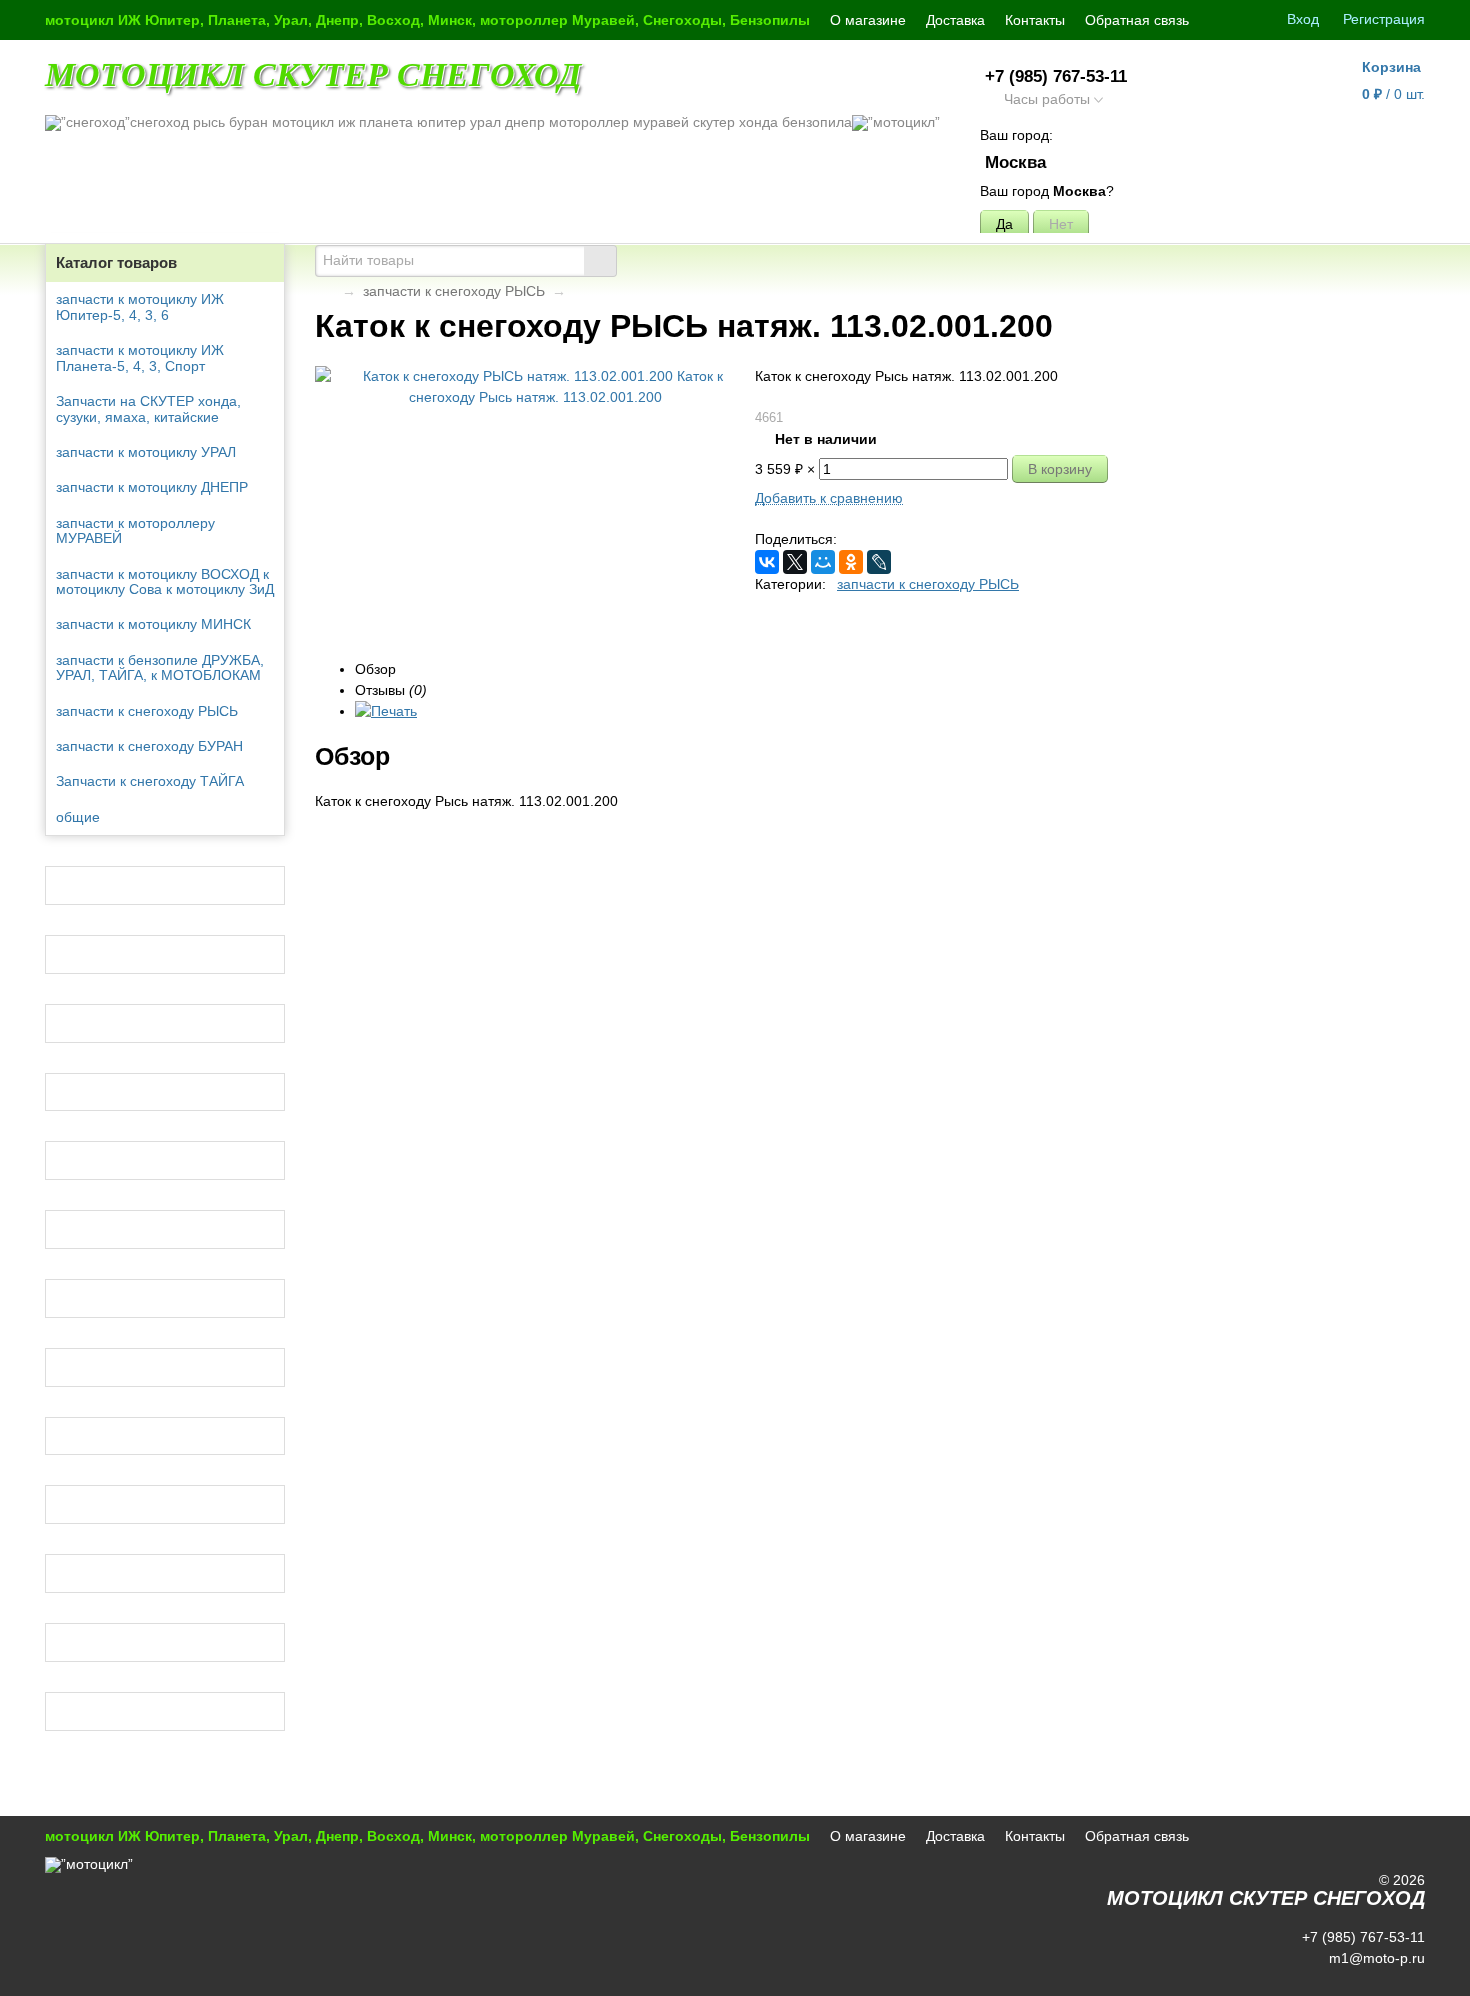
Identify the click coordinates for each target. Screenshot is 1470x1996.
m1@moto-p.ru (1375, 1958)
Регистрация (1384, 19)
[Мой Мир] (823, 562)
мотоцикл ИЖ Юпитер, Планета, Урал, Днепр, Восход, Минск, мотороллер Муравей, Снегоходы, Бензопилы (427, 20)
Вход (1303, 19)
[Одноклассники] (851, 562)
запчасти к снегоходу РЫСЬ (454, 291)
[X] (795, 562)
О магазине (868, 20)
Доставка (955, 20)
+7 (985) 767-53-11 (1056, 76)
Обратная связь (1137, 20)
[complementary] (1398, 1979)
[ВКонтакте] (767, 562)
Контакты (1035, 20)
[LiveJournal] (879, 562)
